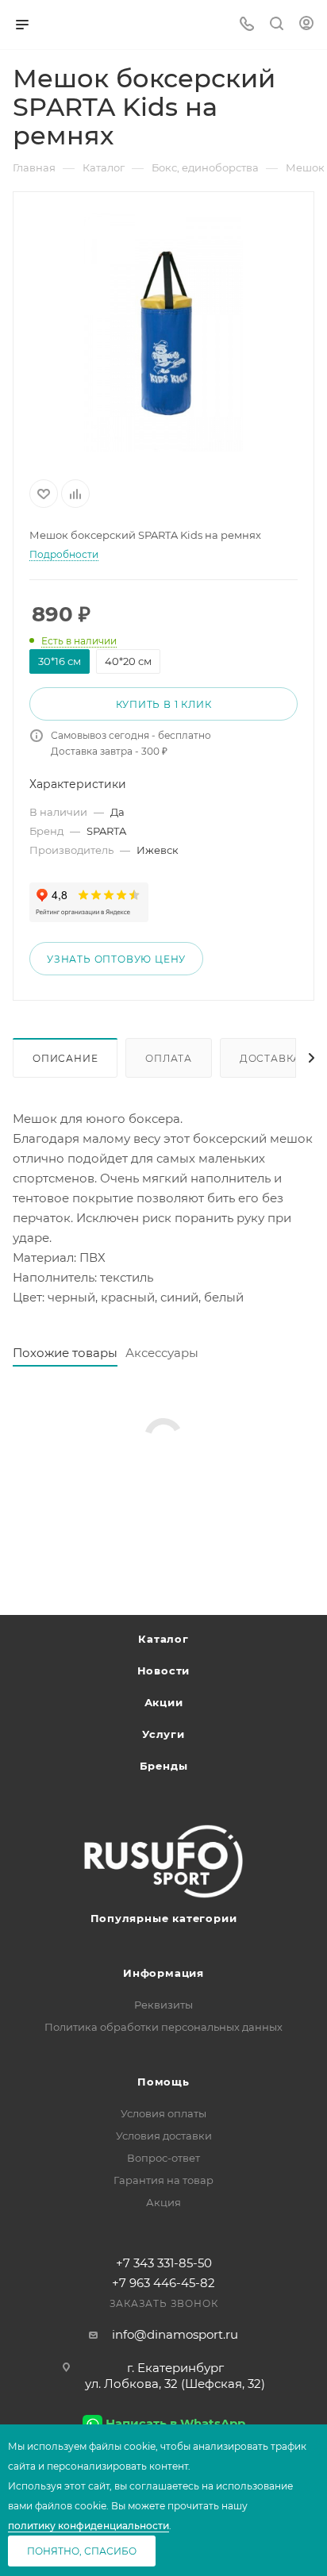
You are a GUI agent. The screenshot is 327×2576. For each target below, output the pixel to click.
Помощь (163, 2082)
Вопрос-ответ (163, 2158)
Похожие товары (65, 1353)
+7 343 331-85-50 (164, 2263)
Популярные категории (164, 1918)
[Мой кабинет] (306, 25)
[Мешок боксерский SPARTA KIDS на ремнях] (163, 333)
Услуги (163, 1734)
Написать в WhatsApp (175, 2423)
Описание (65, 1058)
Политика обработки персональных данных (163, 2027)
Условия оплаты (163, 2113)
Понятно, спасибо (82, 2551)
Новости (164, 1671)
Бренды (164, 1766)
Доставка (270, 1058)
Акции (164, 1702)
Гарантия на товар (163, 2180)
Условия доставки (164, 2136)
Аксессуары (162, 1353)
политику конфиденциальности (88, 2526)
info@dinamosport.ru (175, 2334)
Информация (163, 1973)
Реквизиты (163, 2005)
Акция (163, 2202)
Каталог (163, 1639)
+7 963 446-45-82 (163, 2283)
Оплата (169, 1058)
